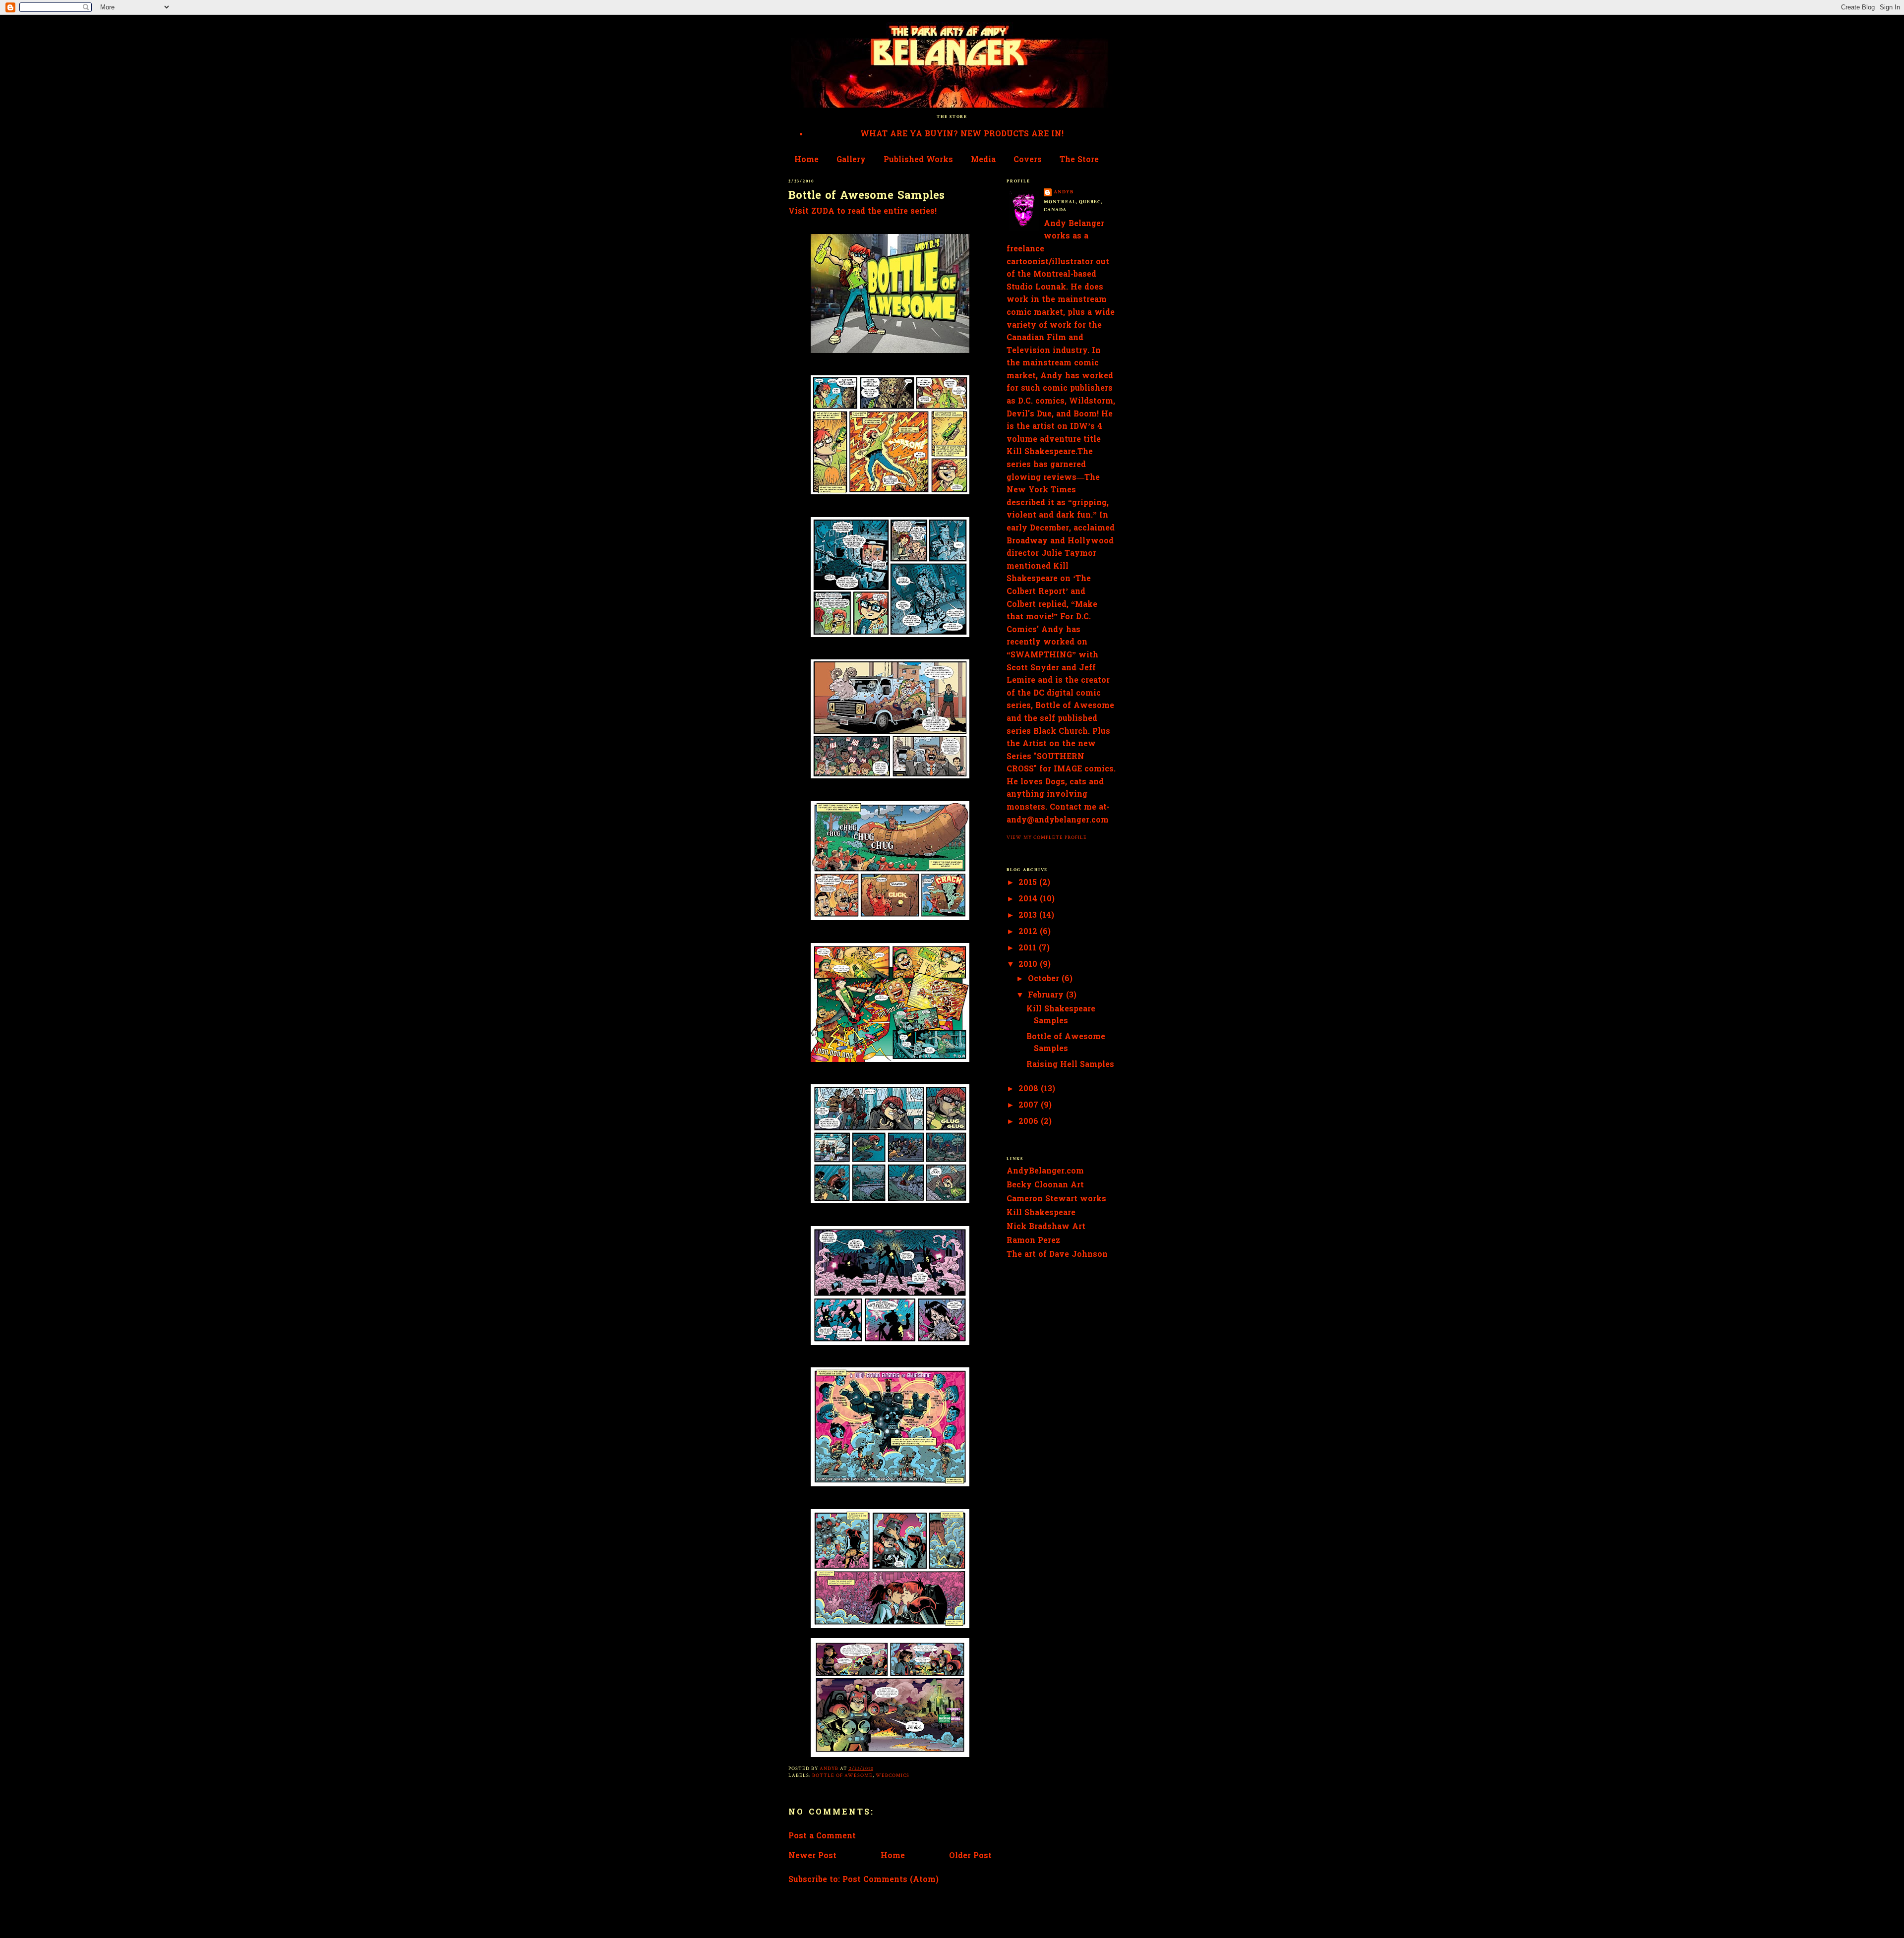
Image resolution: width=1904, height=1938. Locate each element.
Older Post (970, 1856)
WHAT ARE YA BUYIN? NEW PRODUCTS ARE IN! (962, 134)
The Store (1079, 160)
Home (806, 160)
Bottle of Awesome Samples (1066, 1043)
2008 (1030, 1089)
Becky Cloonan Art (1045, 1185)
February (1047, 996)
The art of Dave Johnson (1057, 1255)
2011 (1029, 948)
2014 (1029, 899)
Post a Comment (822, 1836)
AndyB (1064, 192)
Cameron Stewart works (1056, 1199)
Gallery (851, 160)
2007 (1030, 1106)
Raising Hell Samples (1070, 1065)
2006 (1030, 1122)
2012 (1029, 932)
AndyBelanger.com (1045, 1172)
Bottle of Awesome (842, 1775)
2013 (1029, 916)
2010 (1029, 965)
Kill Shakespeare (1041, 1213)
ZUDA (823, 212)
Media (983, 160)
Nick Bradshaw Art (1046, 1227)
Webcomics (892, 1775)
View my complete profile (1047, 837)
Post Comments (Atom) (891, 1880)
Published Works (918, 160)
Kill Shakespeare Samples (1061, 1015)
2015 (1029, 883)
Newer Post (812, 1856)
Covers (1028, 160)
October (1045, 979)
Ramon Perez (1033, 1241)
